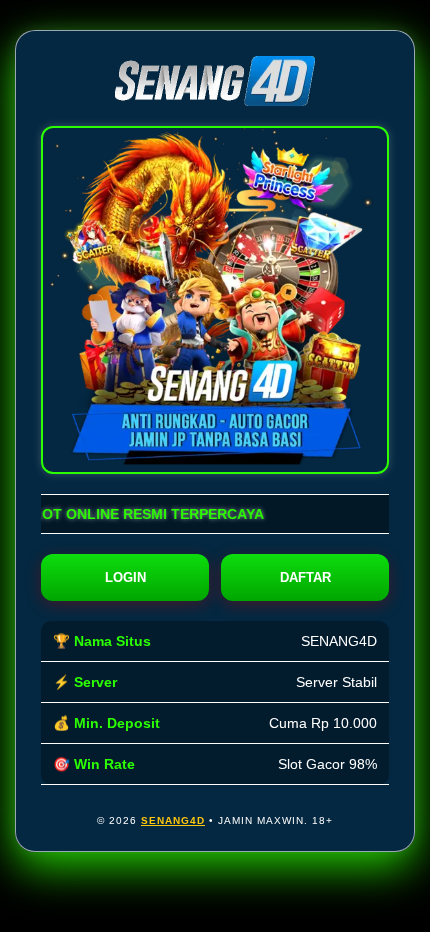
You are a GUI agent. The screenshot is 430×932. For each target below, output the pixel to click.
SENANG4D (173, 820)
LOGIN (125, 577)
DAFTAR (305, 577)
